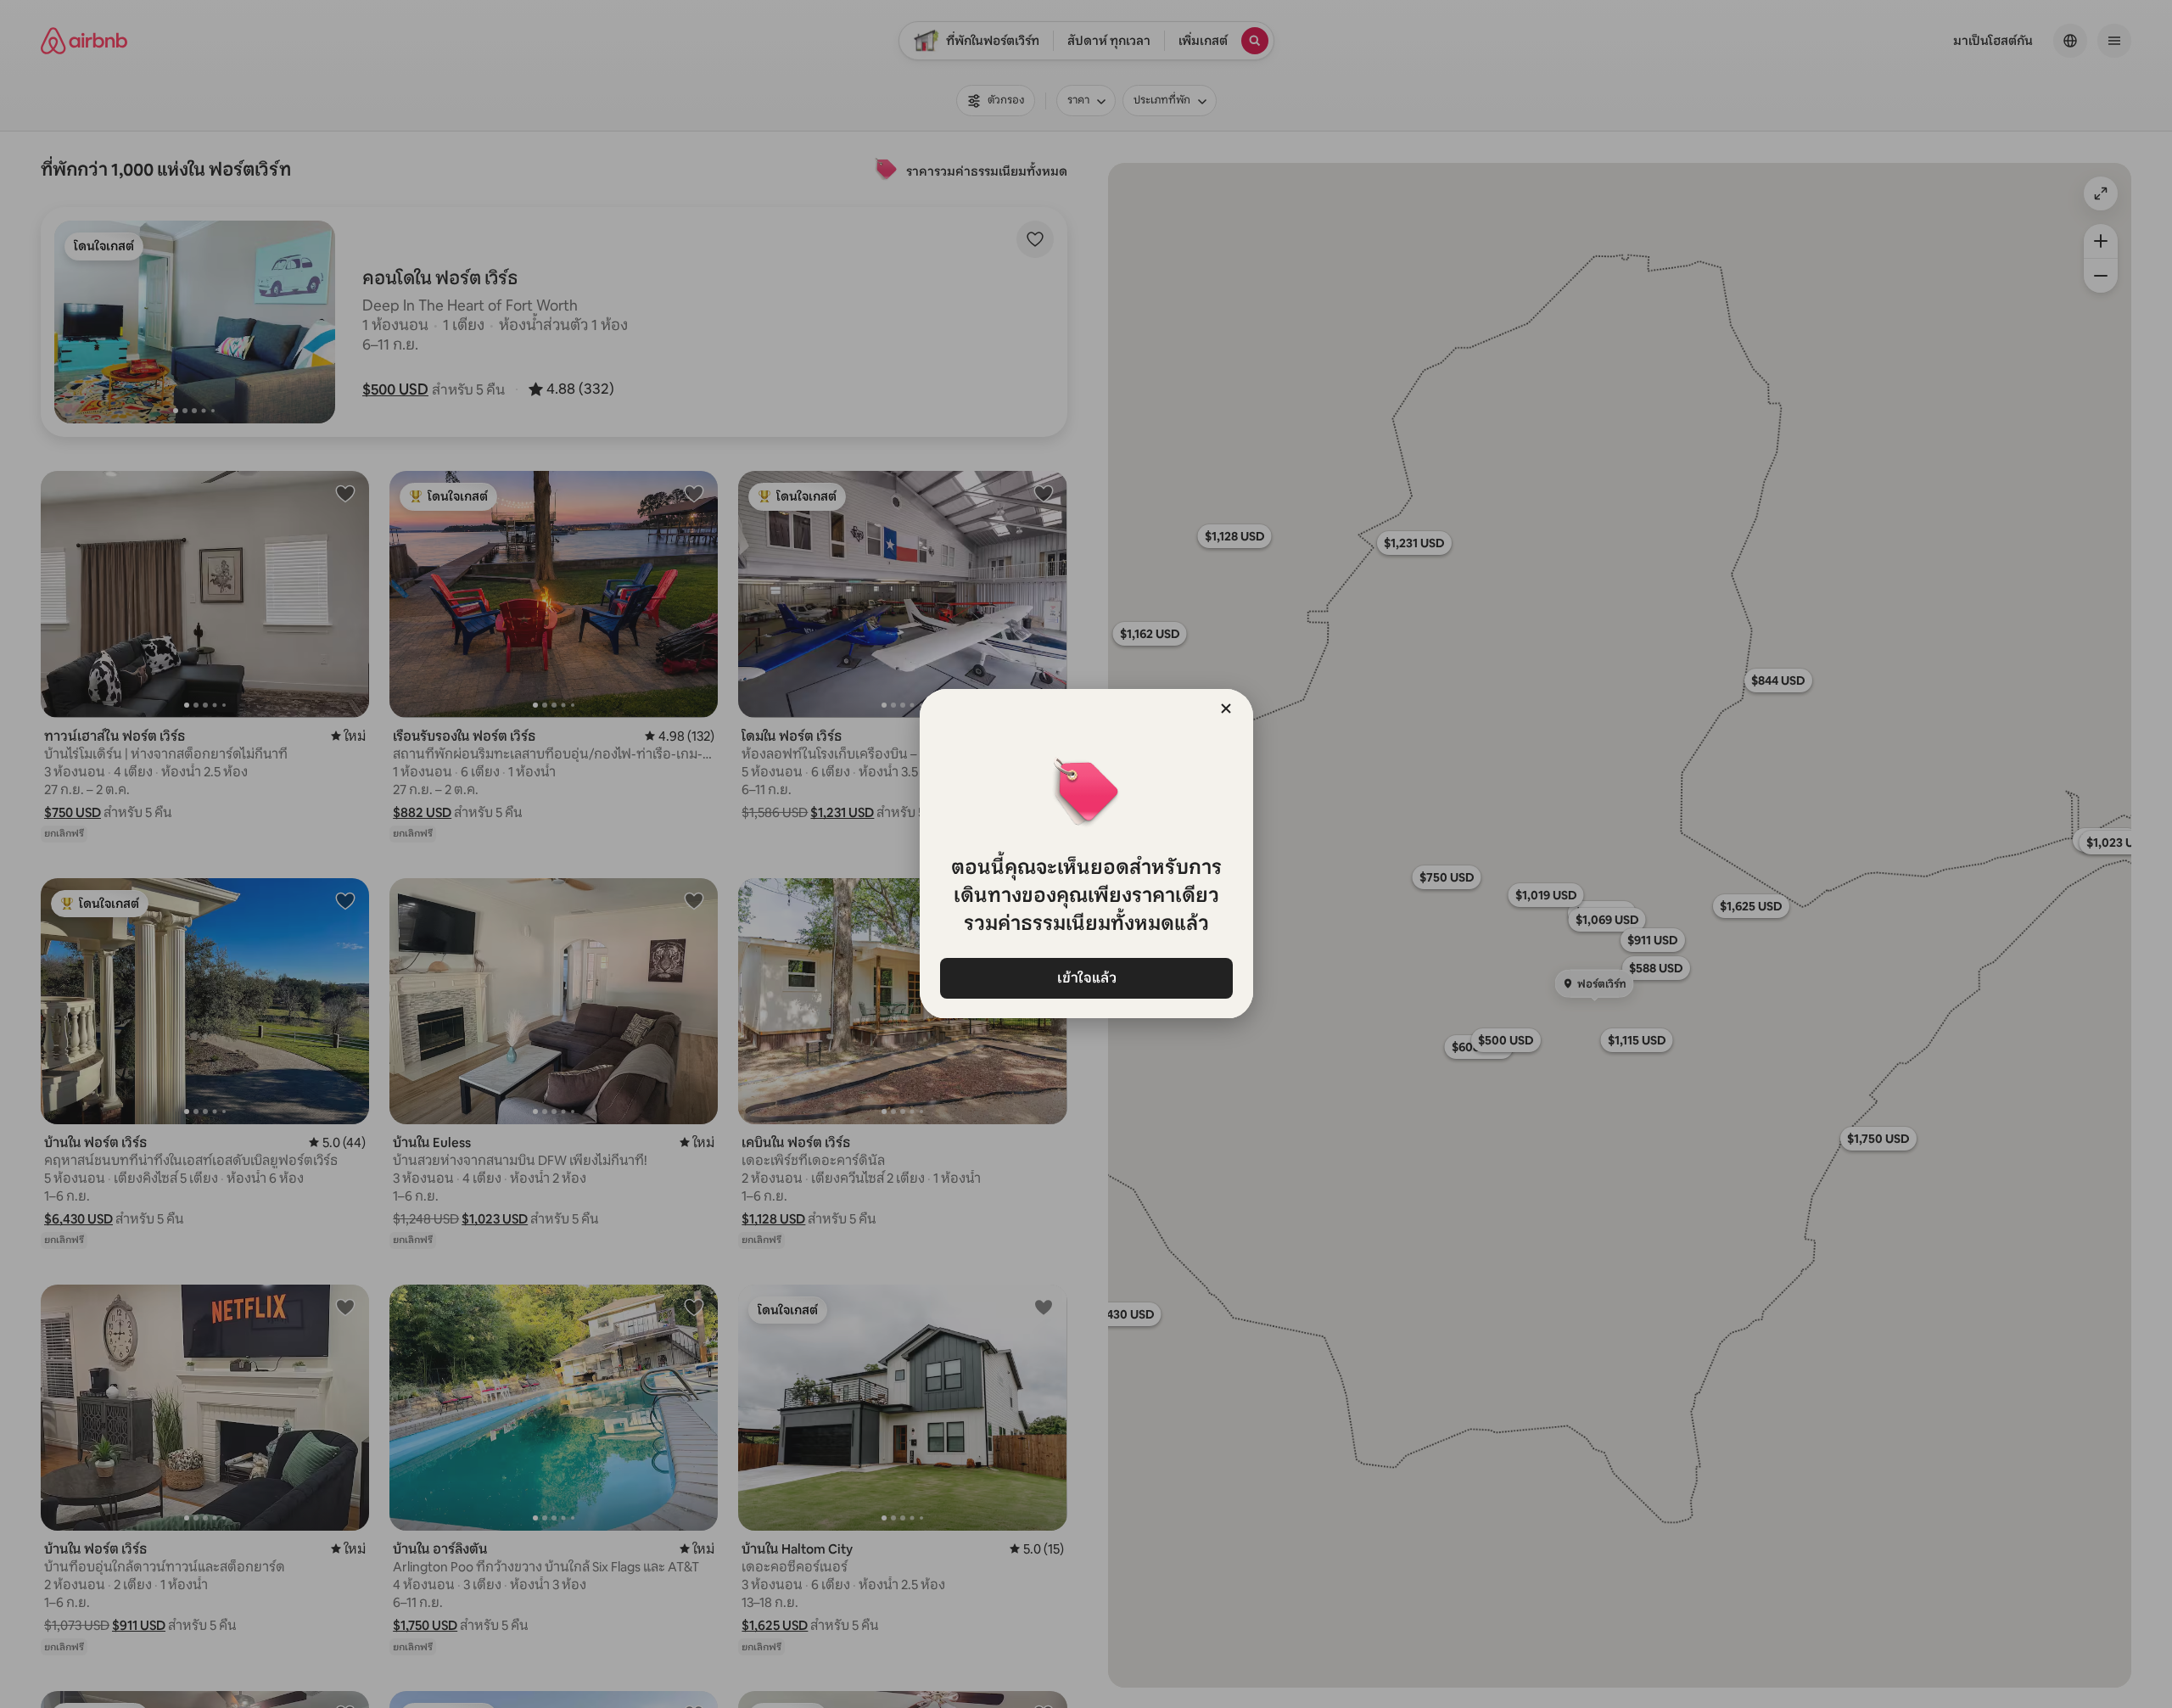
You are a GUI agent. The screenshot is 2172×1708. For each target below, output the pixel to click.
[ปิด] (1226, 708)
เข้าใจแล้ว (1086, 978)
